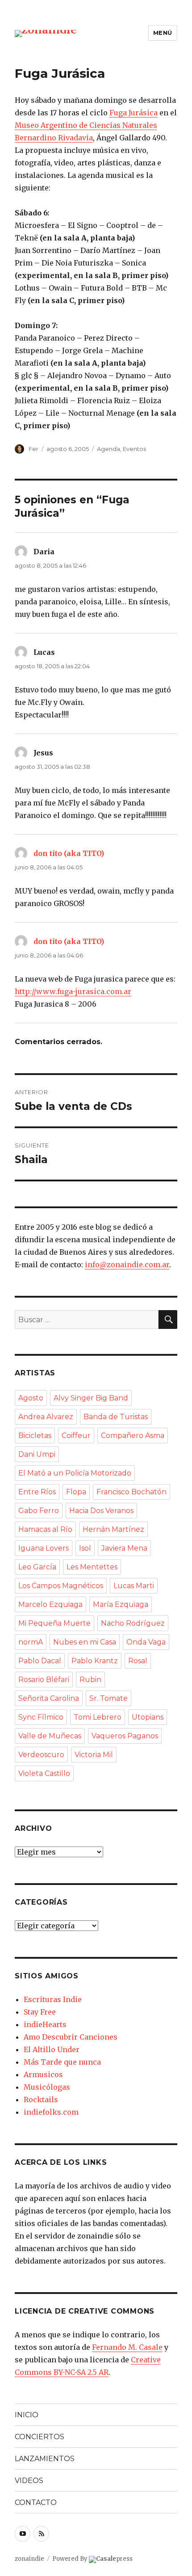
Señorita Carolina (49, 1698)
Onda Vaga (146, 1642)
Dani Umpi (37, 1454)
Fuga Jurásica (134, 113)
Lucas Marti (134, 1586)
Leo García (37, 1567)
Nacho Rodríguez (133, 1623)
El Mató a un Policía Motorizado (75, 1473)
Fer (33, 449)
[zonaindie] (46, 33)
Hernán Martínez (113, 1529)
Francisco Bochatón (131, 1492)
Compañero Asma (133, 1436)
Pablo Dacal (40, 1661)
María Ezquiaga (121, 1604)
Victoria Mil (94, 1755)
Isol (85, 1548)
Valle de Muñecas (50, 1736)
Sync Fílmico (41, 1717)
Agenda (109, 449)
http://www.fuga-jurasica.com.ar (73, 991)
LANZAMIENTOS (45, 2459)
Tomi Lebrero (98, 1717)
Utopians (148, 1717)
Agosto (31, 1398)
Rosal (138, 1661)
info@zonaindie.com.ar (127, 1265)
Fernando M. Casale (127, 2347)
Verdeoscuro (41, 1755)
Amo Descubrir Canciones (71, 2037)
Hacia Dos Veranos (101, 1511)
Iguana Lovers (44, 1548)
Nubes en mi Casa (85, 1642)
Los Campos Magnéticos (61, 1586)
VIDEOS (29, 2481)
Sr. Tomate (109, 1698)
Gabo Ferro (39, 1511)
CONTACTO (36, 2502)
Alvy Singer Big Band (91, 1398)
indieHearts (45, 2024)
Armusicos (43, 2074)
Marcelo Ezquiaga (50, 1604)
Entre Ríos (37, 1492)
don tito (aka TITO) (69, 853)
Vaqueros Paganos (125, 1736)
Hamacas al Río (45, 1529)
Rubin (90, 1680)
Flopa (76, 1492)
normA (31, 1642)
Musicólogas (47, 2087)
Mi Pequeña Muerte (54, 1623)
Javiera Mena (124, 1548)
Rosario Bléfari (44, 1680)
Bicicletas (35, 1436)
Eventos (134, 449)
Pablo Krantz (95, 1661)
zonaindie (29, 2559)
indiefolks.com (51, 2112)
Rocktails (41, 2100)
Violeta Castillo (44, 1773)
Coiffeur (76, 1436)
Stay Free (40, 2012)
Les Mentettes (92, 1567)
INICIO (27, 2415)
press (114, 2559)
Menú (163, 33)
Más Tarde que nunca (62, 2062)
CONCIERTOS (40, 2437)
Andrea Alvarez (46, 1417)
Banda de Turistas (116, 1417)
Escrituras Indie (53, 1999)
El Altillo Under (52, 2049)
